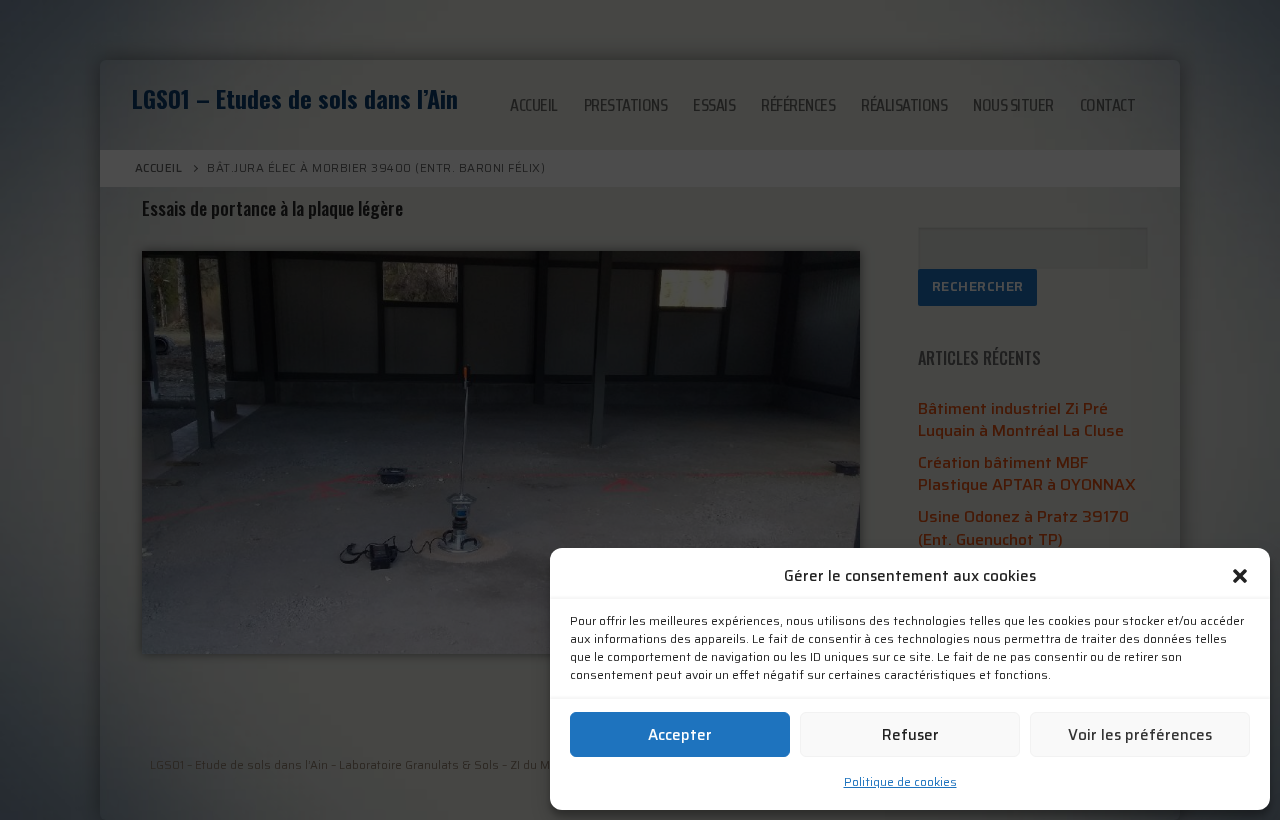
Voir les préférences (1140, 735)
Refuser (910, 735)
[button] (1240, 576)
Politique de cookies (900, 781)
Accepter (680, 735)
